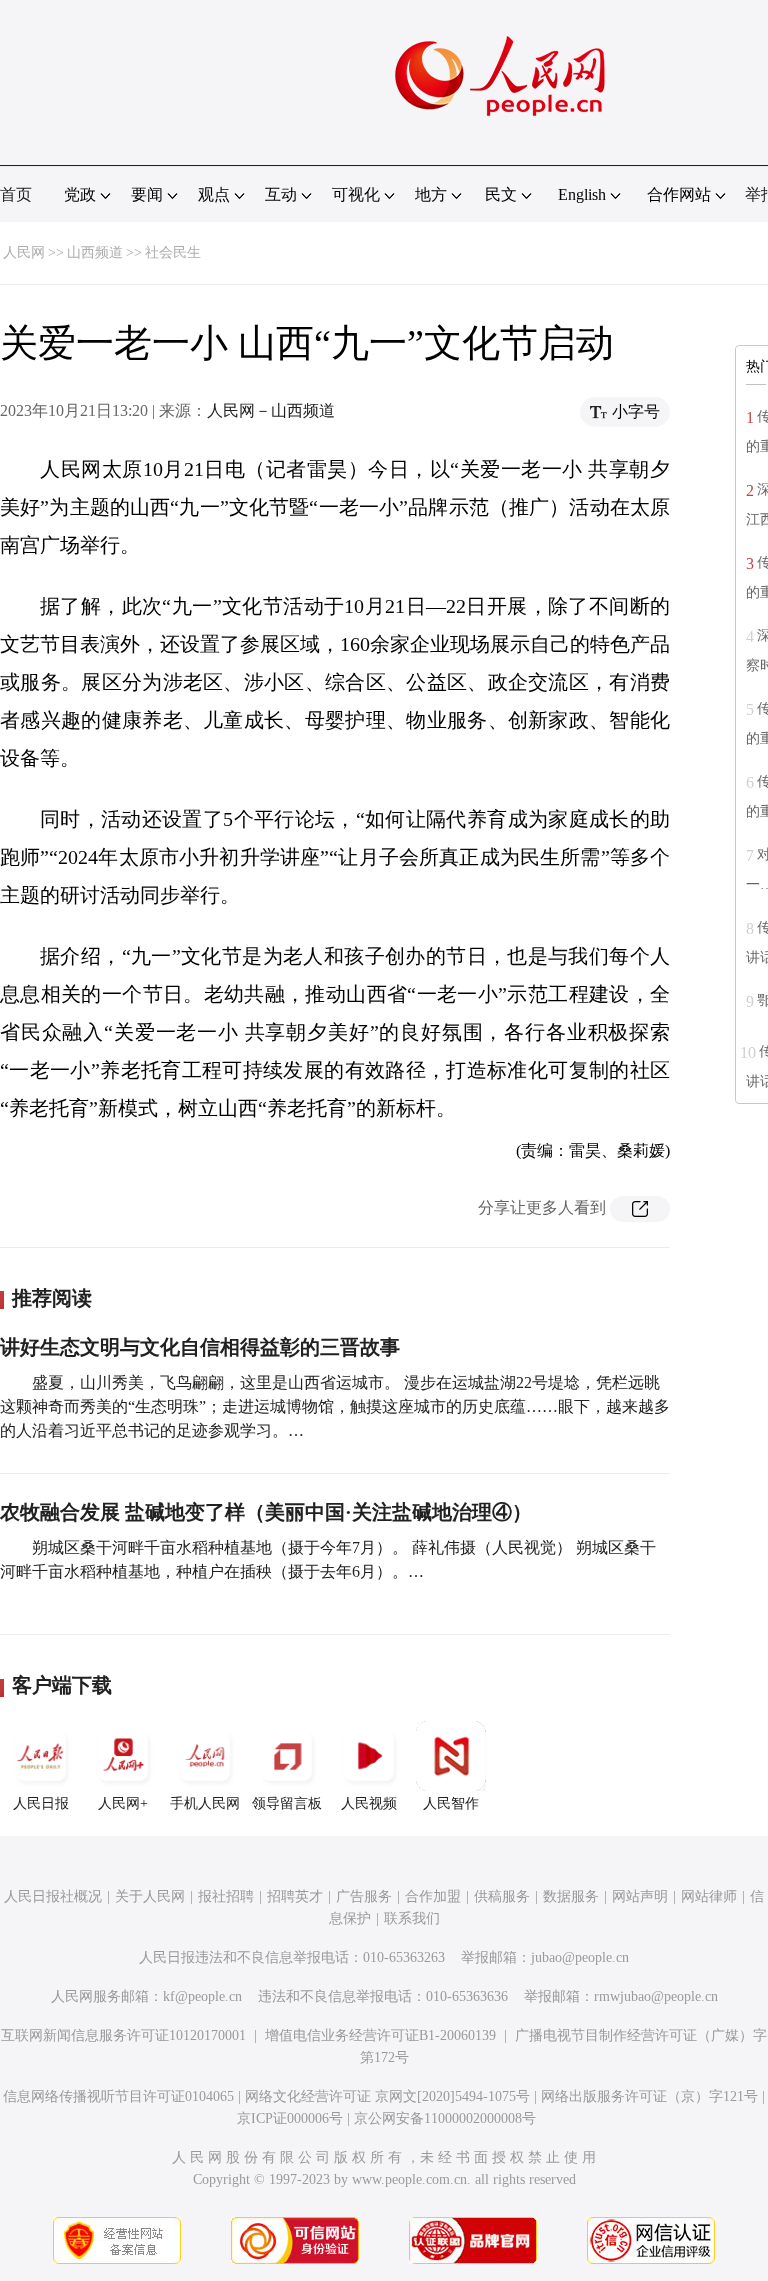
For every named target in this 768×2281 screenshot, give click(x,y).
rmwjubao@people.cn (656, 1996)
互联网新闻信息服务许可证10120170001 (123, 2035)
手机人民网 (205, 1803)
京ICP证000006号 (290, 2118)
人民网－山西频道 (271, 410)
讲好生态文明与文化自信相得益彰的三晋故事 (200, 1347)
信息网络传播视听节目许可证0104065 (118, 2096)
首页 (16, 194)
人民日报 (41, 1803)
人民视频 (369, 1803)
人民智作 (451, 1803)
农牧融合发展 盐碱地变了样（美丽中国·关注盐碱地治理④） (266, 1512)
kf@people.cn (202, 1996)
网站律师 (709, 1896)
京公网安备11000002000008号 (445, 2118)
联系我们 (412, 1918)
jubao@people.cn (580, 1957)
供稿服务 (502, 1896)
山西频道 (95, 252)
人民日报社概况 (53, 1896)
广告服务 (364, 1896)
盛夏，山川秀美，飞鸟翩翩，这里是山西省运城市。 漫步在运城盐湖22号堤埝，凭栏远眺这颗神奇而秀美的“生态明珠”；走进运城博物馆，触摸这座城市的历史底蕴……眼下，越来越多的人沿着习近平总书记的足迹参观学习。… (335, 1406)
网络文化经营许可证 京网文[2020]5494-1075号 (387, 2096)
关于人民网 (150, 1896)
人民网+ (123, 1803)
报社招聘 (226, 1896)
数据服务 (571, 1896)
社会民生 (173, 252)
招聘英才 (295, 1896)
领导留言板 (287, 1803)
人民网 (24, 252)
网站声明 (640, 1896)
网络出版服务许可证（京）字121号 (649, 2096)
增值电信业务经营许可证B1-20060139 (380, 2035)
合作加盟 (433, 1896)
